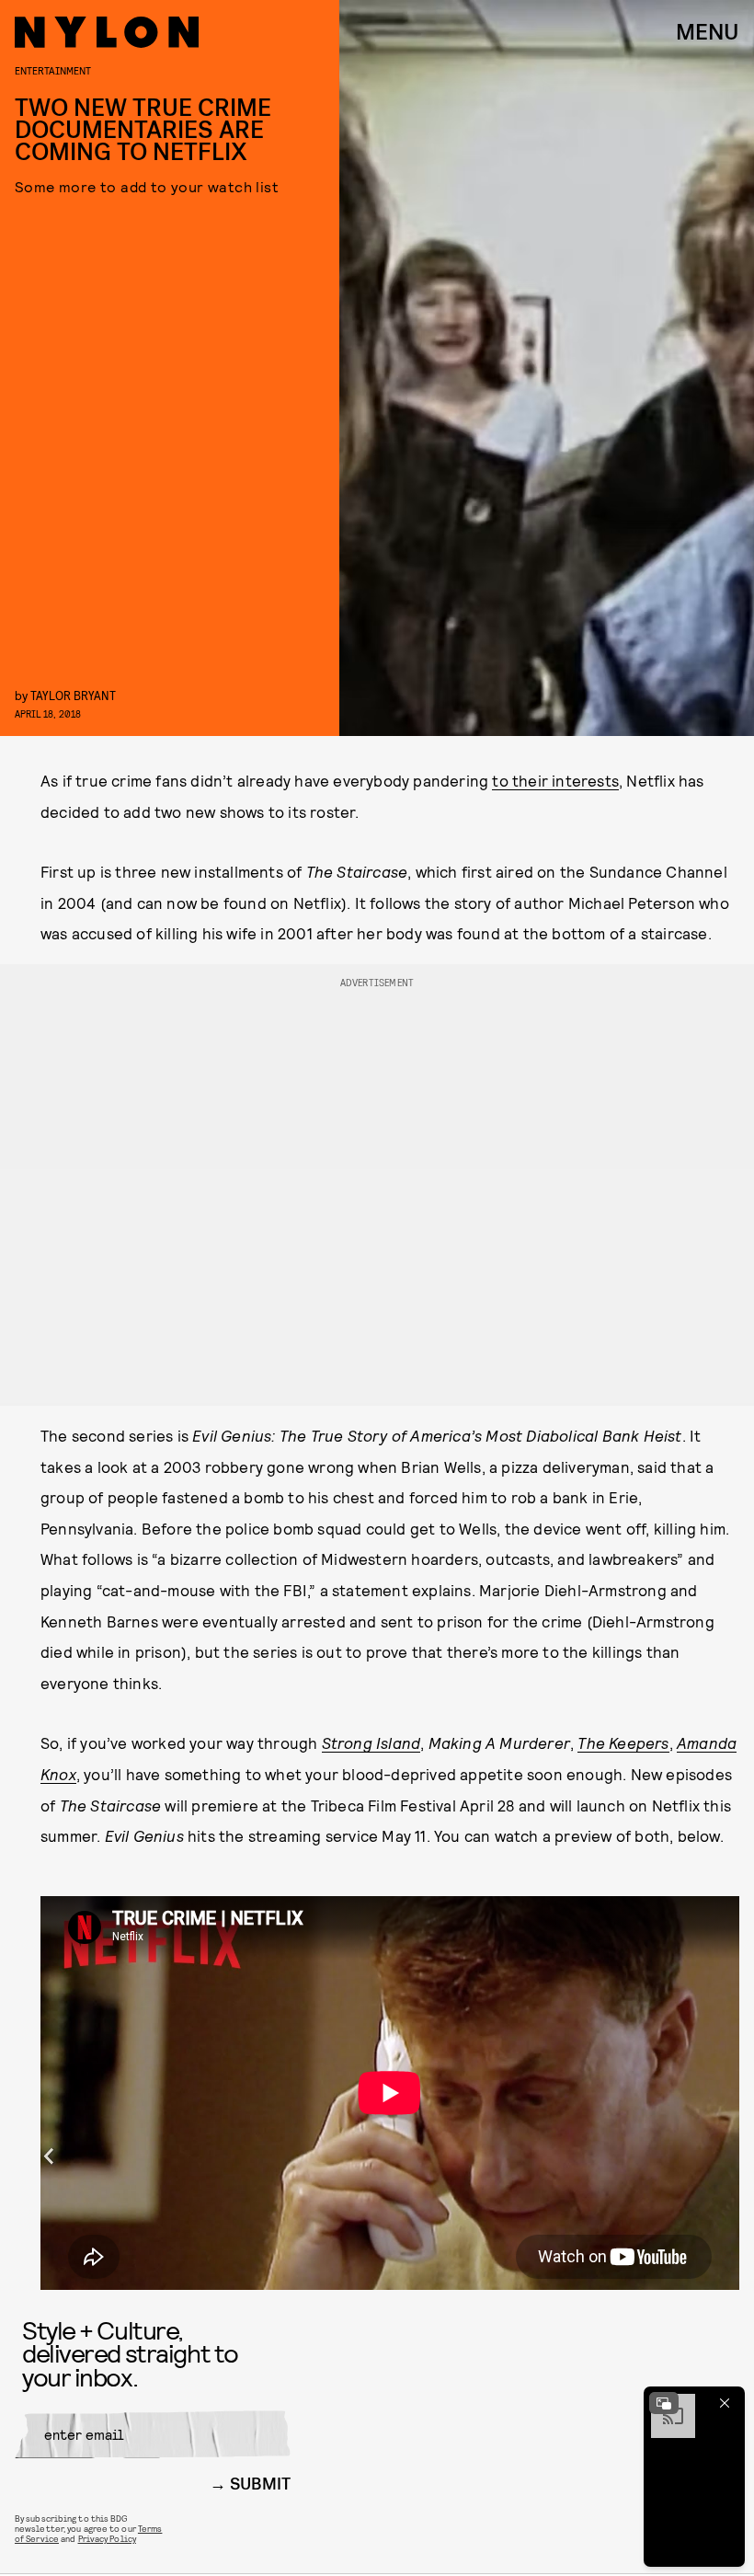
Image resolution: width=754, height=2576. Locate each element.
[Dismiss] (725, 2403)
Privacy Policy (107, 2538)
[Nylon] (107, 32)
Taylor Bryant (73, 695)
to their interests (555, 780)
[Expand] (664, 2403)
